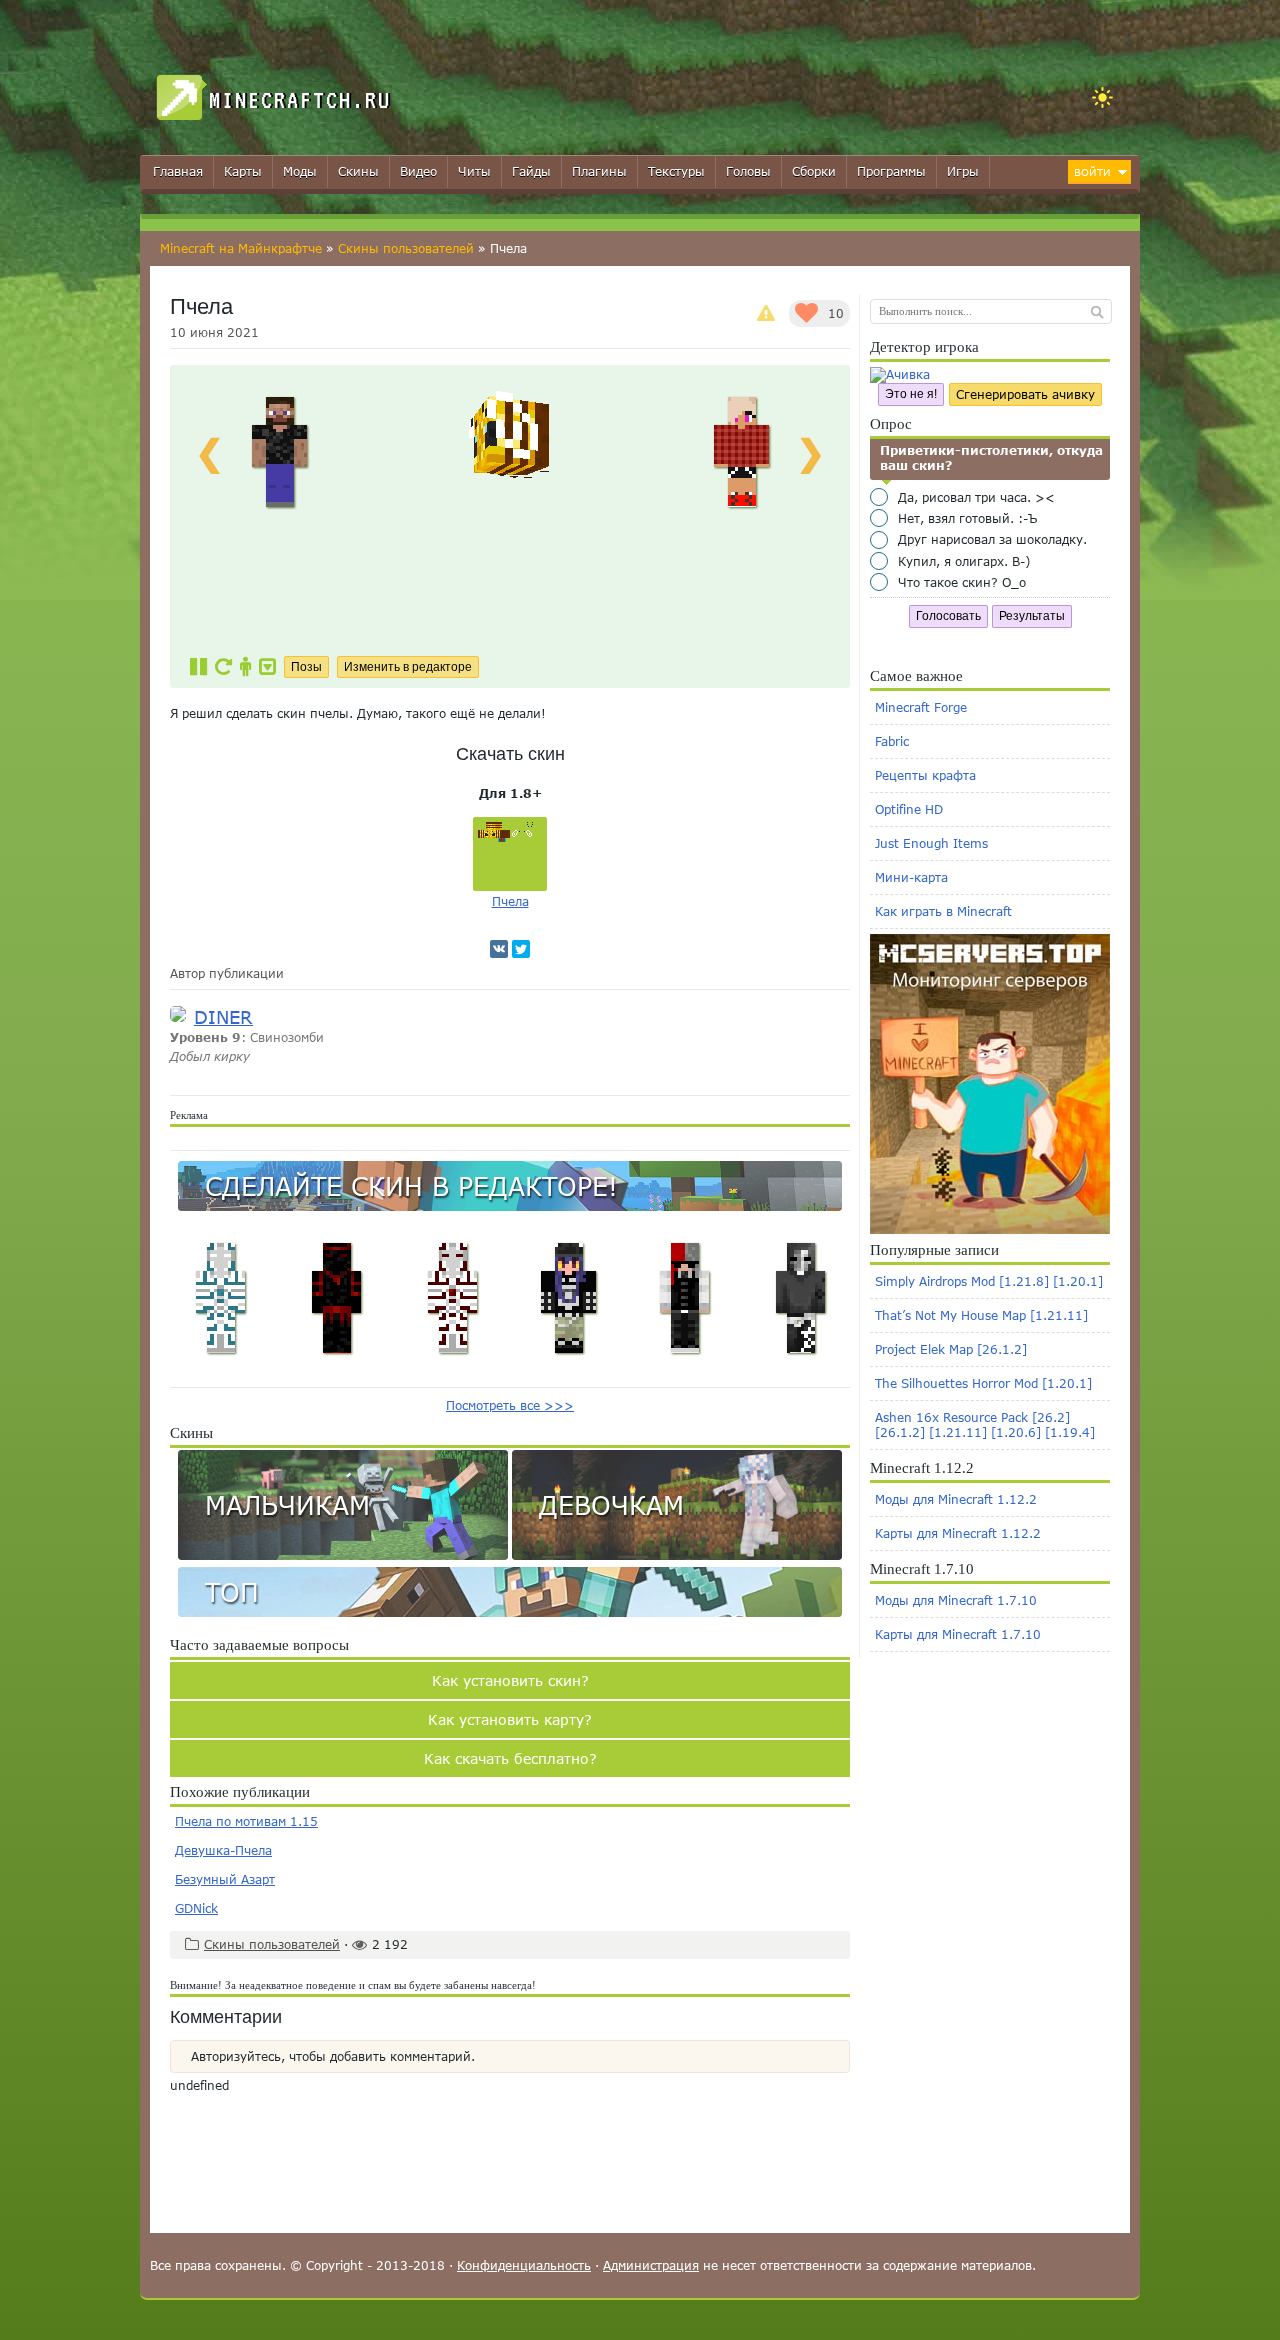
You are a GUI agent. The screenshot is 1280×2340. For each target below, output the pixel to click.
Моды (300, 171)
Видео (418, 171)
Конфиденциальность (524, 2265)
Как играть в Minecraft (943, 911)
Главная (178, 171)
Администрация (651, 2265)
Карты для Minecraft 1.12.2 (958, 1533)
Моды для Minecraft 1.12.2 (956, 1499)
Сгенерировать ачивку (1025, 394)
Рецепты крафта (925, 775)
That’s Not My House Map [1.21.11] (981, 1315)
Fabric (892, 741)
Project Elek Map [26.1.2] (951, 1349)
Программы (891, 171)
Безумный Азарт (225, 1879)
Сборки (814, 171)
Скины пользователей (406, 248)
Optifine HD (909, 809)
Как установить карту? (510, 1719)
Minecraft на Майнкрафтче (241, 248)
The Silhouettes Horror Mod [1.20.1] (983, 1383)
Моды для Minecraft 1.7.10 (956, 1600)
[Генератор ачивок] (900, 374)
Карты (243, 171)
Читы (474, 171)
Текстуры (676, 171)
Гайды (531, 171)
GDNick (196, 1908)
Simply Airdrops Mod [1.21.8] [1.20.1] (989, 1281)
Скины (358, 171)
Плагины (599, 171)
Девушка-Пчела (223, 1850)
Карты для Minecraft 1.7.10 (958, 1634)
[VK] (499, 949)
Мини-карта (911, 877)
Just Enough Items (931, 843)
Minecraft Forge (921, 707)
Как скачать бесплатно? (510, 1758)
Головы (748, 171)
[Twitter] (521, 949)
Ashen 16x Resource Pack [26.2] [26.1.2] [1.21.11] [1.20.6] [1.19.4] (985, 1425)
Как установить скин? (510, 1680)
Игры (963, 171)
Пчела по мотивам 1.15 (246, 1821)
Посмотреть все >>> (510, 1405)
